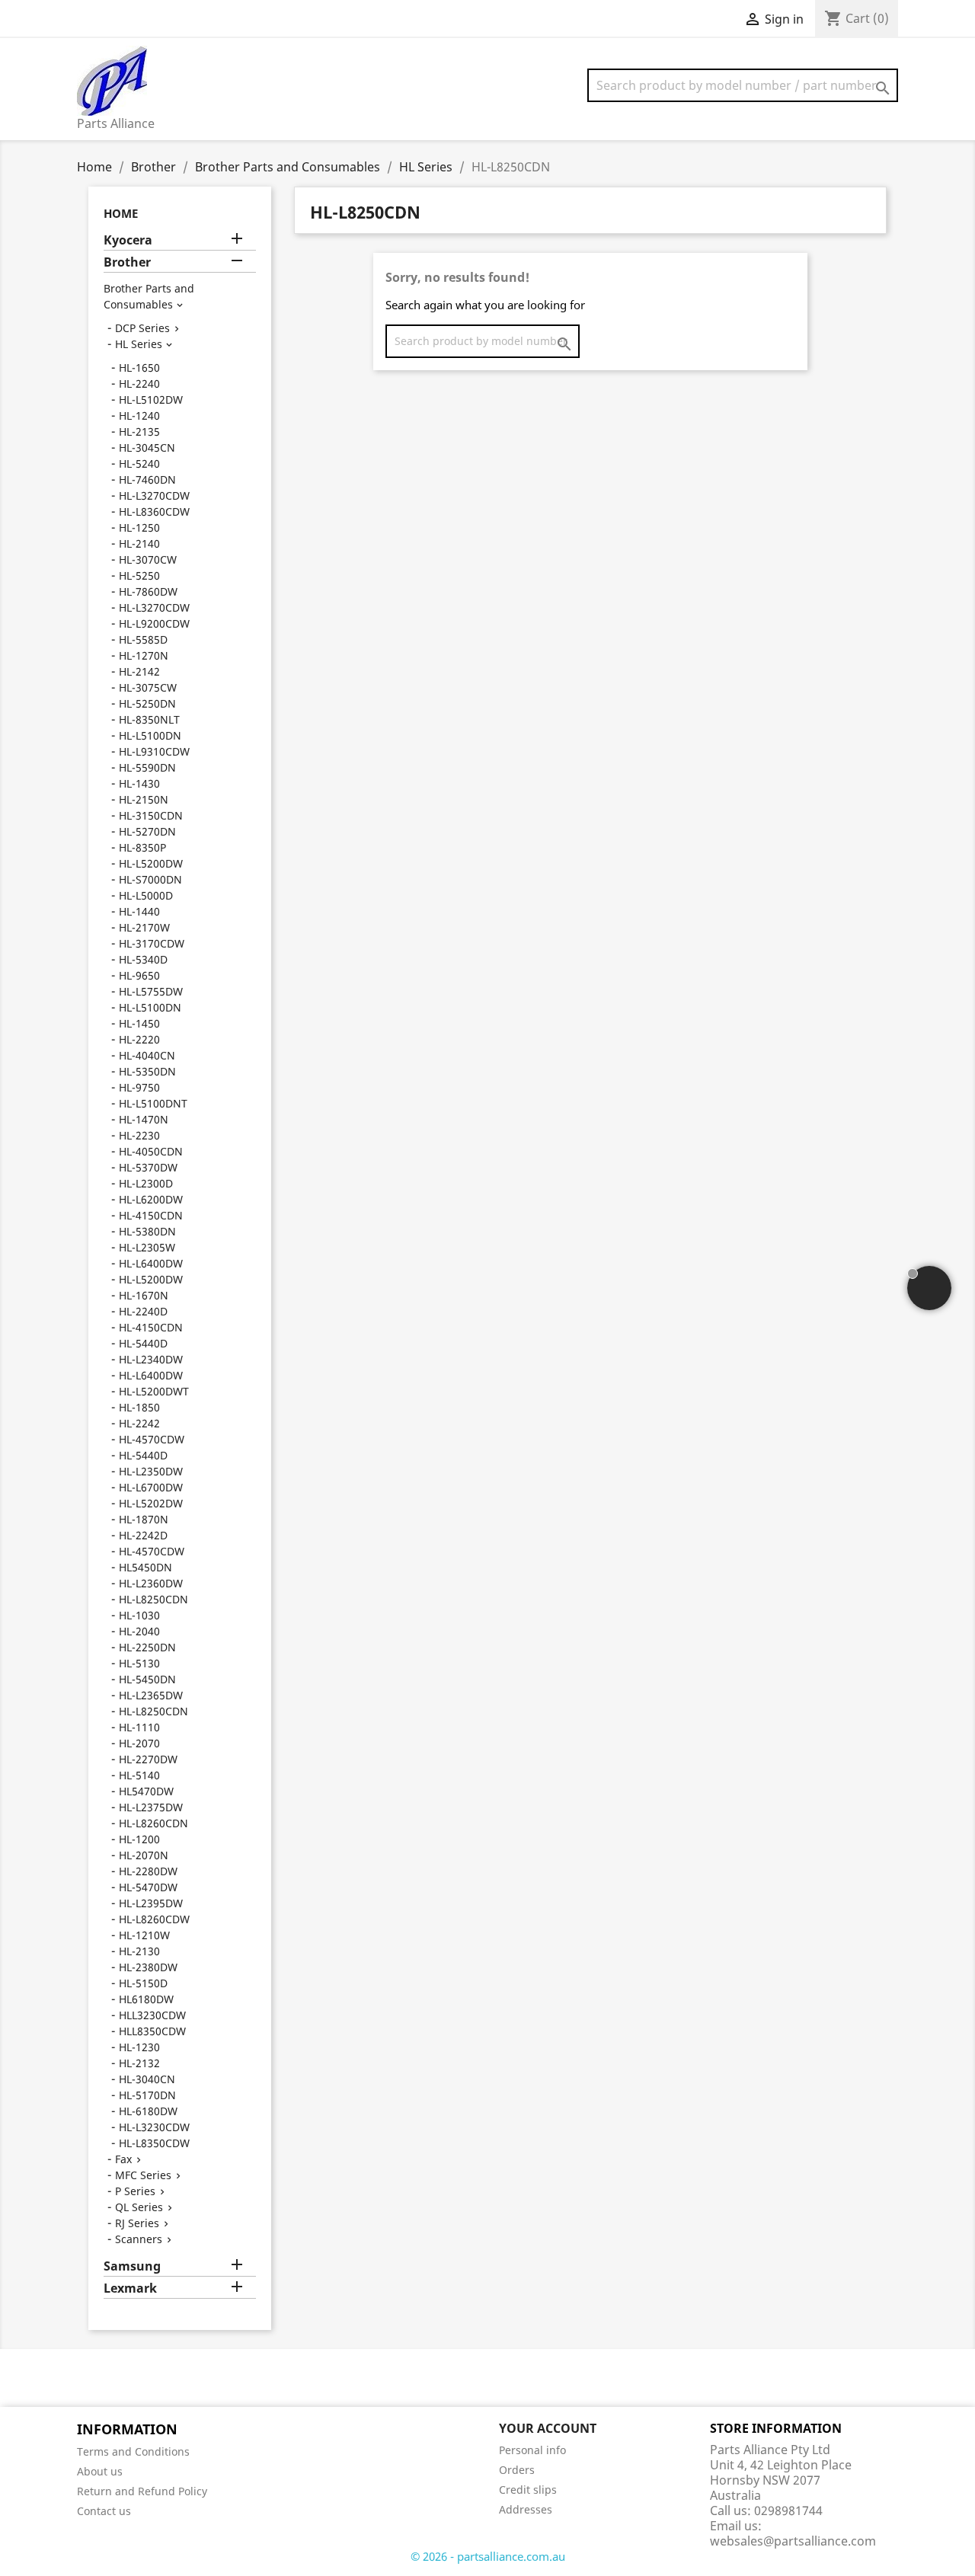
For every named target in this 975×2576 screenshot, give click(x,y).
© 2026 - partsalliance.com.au (488, 2556)
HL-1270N (144, 655)
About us (100, 2471)
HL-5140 (139, 1775)
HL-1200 (139, 1839)
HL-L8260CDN (153, 1823)
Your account (548, 2428)
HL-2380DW (148, 1967)
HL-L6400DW (151, 1263)
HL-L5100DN (150, 735)
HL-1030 (139, 1615)
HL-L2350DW (151, 1471)
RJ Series (137, 2223)
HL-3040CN (147, 2079)
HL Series (139, 344)
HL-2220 (139, 1039)
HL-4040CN (147, 1055)
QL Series (139, 2207)
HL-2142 (139, 671)
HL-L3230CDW (154, 2127)
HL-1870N (144, 1519)
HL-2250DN (147, 1647)
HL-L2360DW (151, 1583)
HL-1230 (139, 2047)
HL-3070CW (148, 559)
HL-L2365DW (151, 1695)
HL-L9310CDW (154, 751)
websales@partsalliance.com (793, 2541)
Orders (517, 2470)
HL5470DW (146, 1791)
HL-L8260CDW (154, 1919)
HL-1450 (139, 1023)
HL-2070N (144, 1855)
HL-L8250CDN (153, 1599)
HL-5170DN (147, 2095)
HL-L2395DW (151, 1903)
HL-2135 (139, 431)
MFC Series (143, 2175)
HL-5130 (139, 1663)
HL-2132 (139, 2063)
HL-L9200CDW (154, 623)
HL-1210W (144, 1935)
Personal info (532, 2450)
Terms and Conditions (133, 2451)
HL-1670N (144, 1295)
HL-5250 (139, 575)
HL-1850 (139, 1407)
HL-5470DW (148, 1887)
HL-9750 (139, 1087)
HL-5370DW (148, 1167)
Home (121, 213)
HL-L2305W (147, 1247)
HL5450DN (145, 1567)
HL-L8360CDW (154, 511)
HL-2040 (139, 1631)
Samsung (132, 2266)
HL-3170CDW (152, 943)
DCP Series (142, 328)
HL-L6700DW (151, 1487)
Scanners (139, 2239)
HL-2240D (143, 1311)
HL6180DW (146, 1999)
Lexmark (130, 2288)
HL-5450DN (147, 1679)
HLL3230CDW (152, 2015)
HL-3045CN (147, 447)
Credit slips (528, 2490)
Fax (123, 2159)
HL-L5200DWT (154, 1391)
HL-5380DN (147, 1231)
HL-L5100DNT (153, 1103)
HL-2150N (144, 799)
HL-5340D (143, 959)
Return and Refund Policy (142, 2491)
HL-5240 (139, 463)
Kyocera (128, 240)
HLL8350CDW (152, 2031)
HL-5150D (143, 1983)
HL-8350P (142, 847)
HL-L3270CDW (154, 495)
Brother (127, 262)
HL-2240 (139, 384)
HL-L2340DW (151, 1359)
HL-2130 (139, 1951)
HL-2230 (139, 1135)
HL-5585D (143, 639)
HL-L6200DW (151, 1199)
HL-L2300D (146, 1183)
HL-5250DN (147, 703)
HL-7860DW (148, 591)
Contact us (104, 2511)
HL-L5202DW (151, 1503)
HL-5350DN (147, 1071)
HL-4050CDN (151, 1151)
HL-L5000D (146, 895)
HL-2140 (139, 543)
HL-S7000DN (150, 879)
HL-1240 (139, 415)
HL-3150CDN (151, 815)
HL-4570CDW (152, 1439)
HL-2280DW (148, 1871)
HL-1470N (144, 1119)
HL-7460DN (147, 479)
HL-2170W (144, 927)
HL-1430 (139, 783)
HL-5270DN (147, 831)
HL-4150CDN (151, 1215)
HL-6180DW (148, 2111)
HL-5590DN (147, 767)
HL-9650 (139, 975)
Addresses (526, 2509)
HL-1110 (139, 1727)
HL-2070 (139, 1743)
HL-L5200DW (151, 863)
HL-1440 (139, 911)
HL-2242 (139, 1423)
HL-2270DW (148, 1759)
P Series (135, 2191)
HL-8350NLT (149, 719)
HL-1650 (139, 368)
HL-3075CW (148, 687)
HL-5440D (143, 1343)
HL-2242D (143, 1535)
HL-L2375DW (151, 1807)
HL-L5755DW (151, 991)
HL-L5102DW (151, 400)
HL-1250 (139, 527)
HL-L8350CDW (154, 2143)
